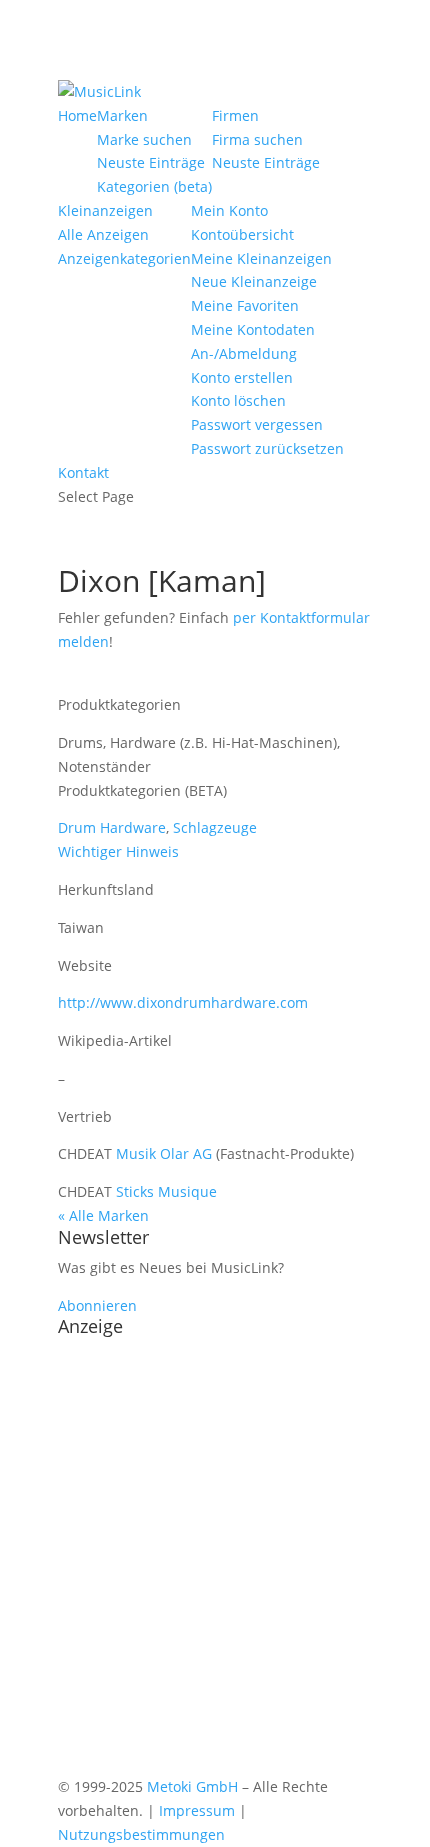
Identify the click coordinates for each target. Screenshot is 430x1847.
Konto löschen (238, 400)
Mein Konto (229, 210)
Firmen (235, 115)
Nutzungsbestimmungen (141, 1834)
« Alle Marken (103, 1215)
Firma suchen (257, 139)
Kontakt (83, 472)
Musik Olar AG (164, 1153)
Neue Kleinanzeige (254, 281)
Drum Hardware (112, 827)
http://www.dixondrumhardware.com (183, 1002)
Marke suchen (144, 139)
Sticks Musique (166, 1191)
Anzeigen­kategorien (124, 258)
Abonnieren (97, 1305)
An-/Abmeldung (244, 353)
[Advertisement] (215, 1560)
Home (77, 115)
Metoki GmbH (192, 1786)
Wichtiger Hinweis (118, 851)
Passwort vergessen (257, 424)
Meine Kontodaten (253, 329)
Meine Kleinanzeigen (261, 258)
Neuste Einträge (151, 162)
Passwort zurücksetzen (267, 448)
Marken (122, 115)
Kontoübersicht (242, 234)
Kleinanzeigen (105, 210)
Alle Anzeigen (103, 234)
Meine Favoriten (245, 305)
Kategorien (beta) (154, 186)
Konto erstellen (242, 377)
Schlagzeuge (215, 827)
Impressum (197, 1810)
